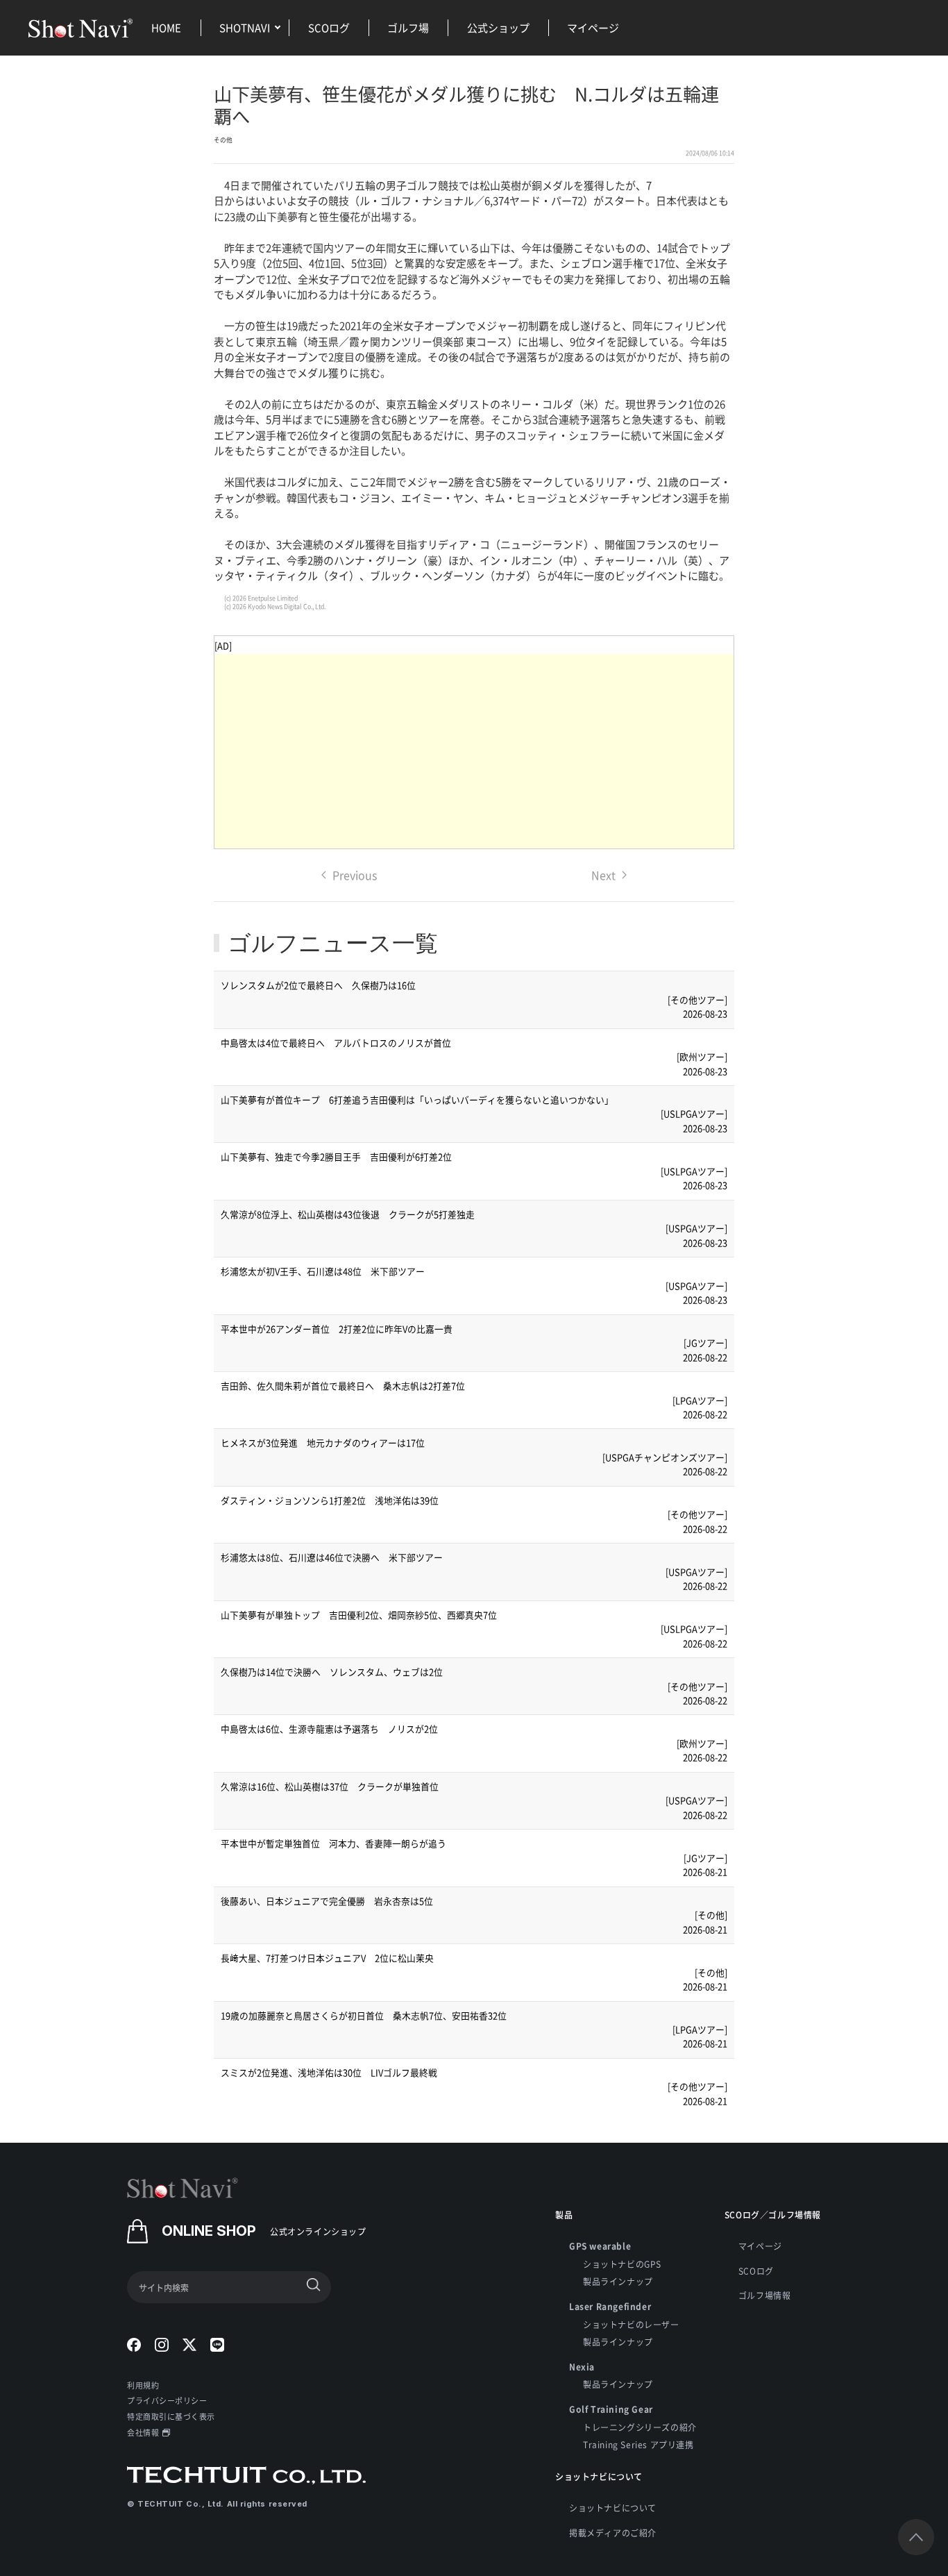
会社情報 (143, 2432)
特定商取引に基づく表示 (171, 2416)
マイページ (593, 27)
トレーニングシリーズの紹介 (640, 2427)
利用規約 (143, 2385)
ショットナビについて (613, 2508)
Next (603, 875)
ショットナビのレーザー (631, 2324)
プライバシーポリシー (167, 2400)
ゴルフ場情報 (765, 2295)
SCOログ (329, 27)
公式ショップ (498, 27)
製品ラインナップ (618, 2281)
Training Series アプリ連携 (638, 2444)
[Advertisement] (474, 751)
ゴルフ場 (408, 27)
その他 (223, 140)
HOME (166, 27)
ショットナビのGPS (622, 2264)
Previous (355, 875)
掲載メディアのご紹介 (613, 2533)
